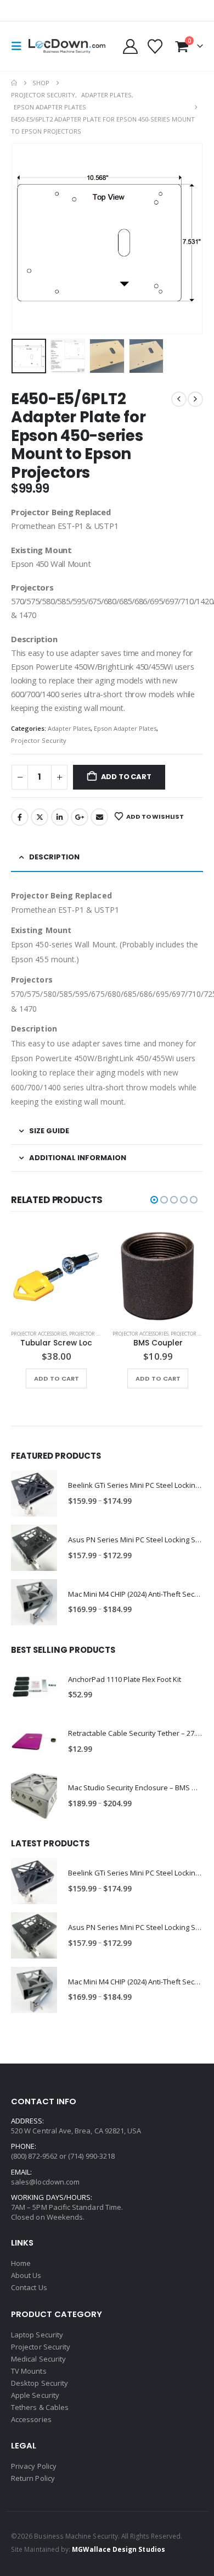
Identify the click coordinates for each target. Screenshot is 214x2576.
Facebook (20, 817)
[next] (195, 399)
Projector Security (39, 740)
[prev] (179, 399)
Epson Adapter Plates (125, 728)
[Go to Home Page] (14, 83)
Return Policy (33, 2478)
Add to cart (126, 777)
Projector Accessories (42, 1334)
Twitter (40, 817)
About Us (26, 2275)
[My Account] (130, 46)
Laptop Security (37, 2335)
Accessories (31, 2419)
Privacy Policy (34, 2466)
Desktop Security (40, 2383)
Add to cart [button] (59, 1378)
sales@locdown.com (45, 2182)
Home (21, 2263)
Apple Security (35, 2395)
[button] (20, 46)
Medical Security (38, 2359)
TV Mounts (29, 2371)
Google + (80, 817)
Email (99, 817)
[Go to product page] (59, 1276)
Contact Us (29, 2287)
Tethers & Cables (40, 2407)
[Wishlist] (155, 46)
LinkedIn (60, 817)
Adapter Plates (69, 728)
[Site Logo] (67, 46)
